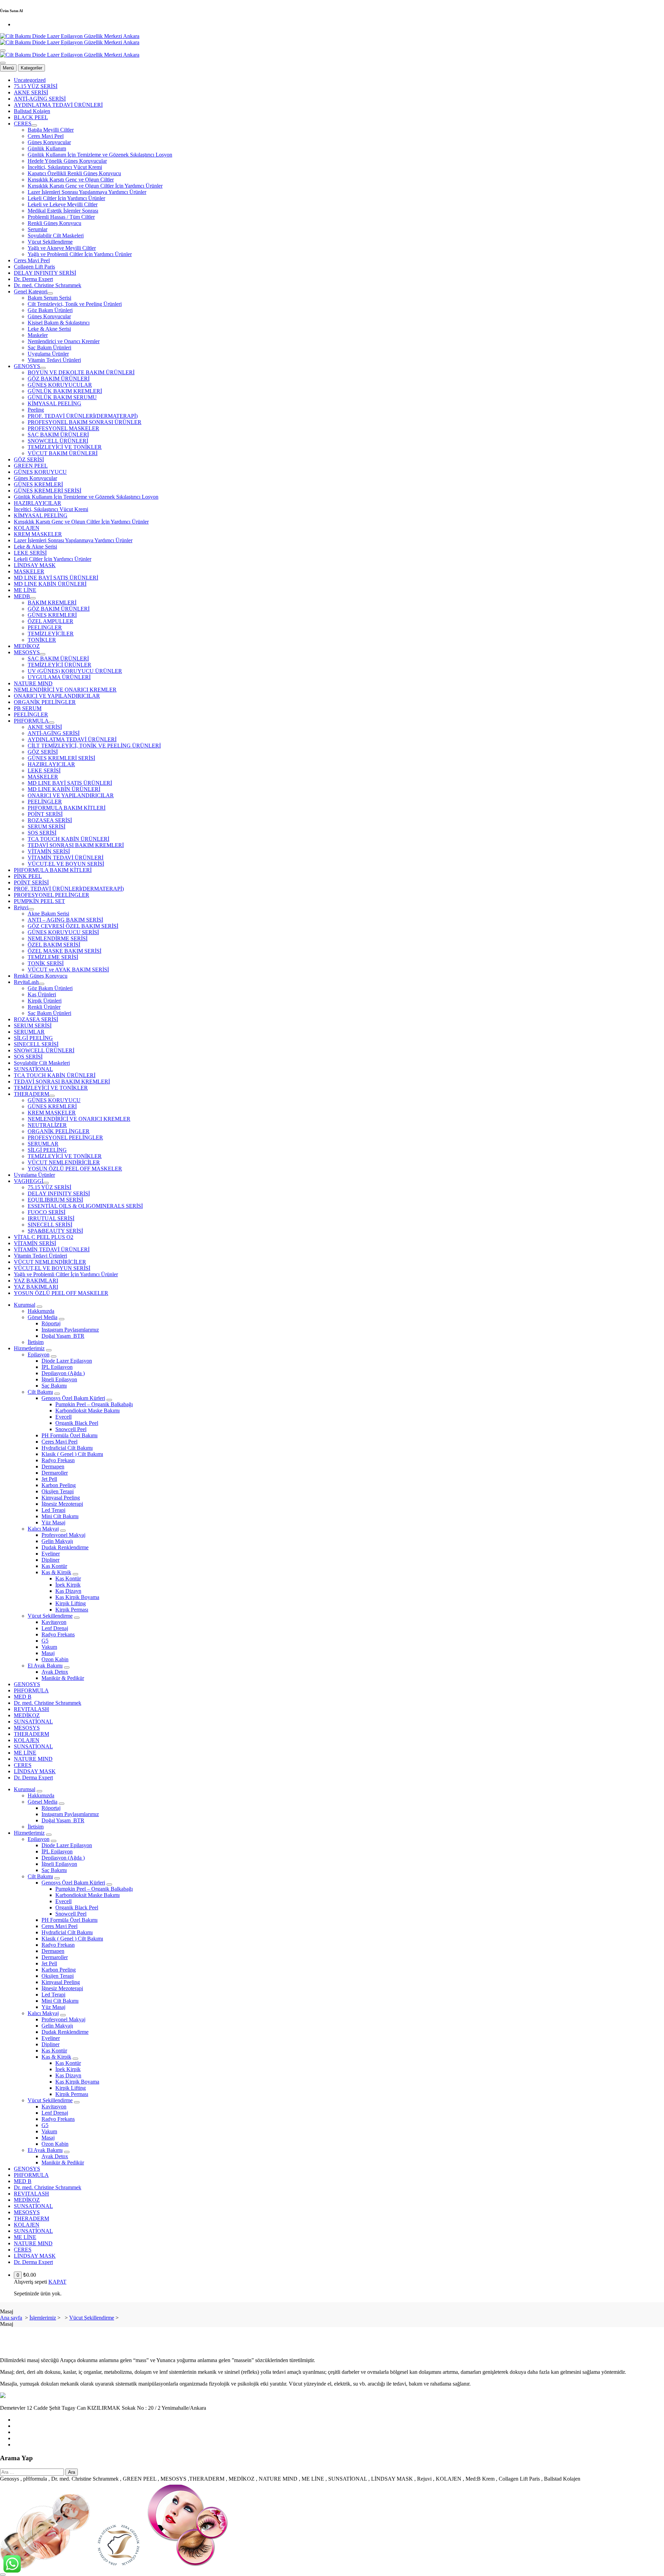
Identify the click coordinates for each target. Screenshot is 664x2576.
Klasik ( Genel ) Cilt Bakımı (72, 1454)
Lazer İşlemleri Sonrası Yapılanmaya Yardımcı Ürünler (87, 192)
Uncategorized (30, 80)
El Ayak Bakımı (45, 1666)
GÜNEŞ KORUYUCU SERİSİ (63, 932)
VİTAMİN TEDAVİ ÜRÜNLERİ (66, 858)
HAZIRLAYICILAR (38, 503)
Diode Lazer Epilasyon (67, 1361)
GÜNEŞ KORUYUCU (40, 472)
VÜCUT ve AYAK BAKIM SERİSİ (68, 970)
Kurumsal (25, 1305)
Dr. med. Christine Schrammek (48, 285)
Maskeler (38, 335)
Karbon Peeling (59, 1485)
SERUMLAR (29, 1032)
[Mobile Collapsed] (34, 125)
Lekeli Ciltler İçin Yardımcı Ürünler (66, 198)
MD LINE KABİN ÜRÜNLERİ (50, 584)
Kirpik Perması (72, 1610)
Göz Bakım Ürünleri (50, 310)
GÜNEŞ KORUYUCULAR (60, 385)
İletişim (36, 1342)
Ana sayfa (11, 2318)
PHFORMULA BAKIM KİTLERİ (67, 808)
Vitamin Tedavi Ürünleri (54, 360)
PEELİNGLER (31, 714)
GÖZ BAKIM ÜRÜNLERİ (59, 379)
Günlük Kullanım (47, 148)
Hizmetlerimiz (29, 1348)
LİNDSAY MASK (35, 565)
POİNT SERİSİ (45, 814)
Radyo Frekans (58, 1634)
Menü (8, 68)
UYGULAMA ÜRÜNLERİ (59, 677)
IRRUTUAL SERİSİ (51, 1218)
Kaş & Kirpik (56, 1572)
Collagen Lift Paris (34, 267)
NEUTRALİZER (47, 1125)
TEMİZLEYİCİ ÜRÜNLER (59, 665)
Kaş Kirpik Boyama (77, 1597)
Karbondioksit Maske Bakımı (87, 1411)
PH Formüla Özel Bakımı (70, 1435)
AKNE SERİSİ (31, 92)
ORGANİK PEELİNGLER (45, 702)
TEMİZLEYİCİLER (51, 634)
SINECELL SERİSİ (36, 1044)
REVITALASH (31, 1709)
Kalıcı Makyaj (43, 1529)
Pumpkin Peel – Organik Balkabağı (94, 1404)
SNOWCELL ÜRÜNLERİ (58, 441)
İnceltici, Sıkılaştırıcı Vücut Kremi (65, 167)
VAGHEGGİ (29, 1181)
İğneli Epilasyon (59, 1379)
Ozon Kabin (55, 1659)
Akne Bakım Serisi (48, 914)
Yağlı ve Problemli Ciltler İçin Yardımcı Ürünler (80, 254)
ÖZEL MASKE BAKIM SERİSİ (64, 951)
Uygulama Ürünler (48, 354)
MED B (23, 1697)
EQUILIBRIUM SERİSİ (55, 1200)
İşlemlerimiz (43, 2318)
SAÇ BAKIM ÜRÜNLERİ (58, 435)
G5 (45, 1641)
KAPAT (57, 2282)
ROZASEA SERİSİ (50, 820)
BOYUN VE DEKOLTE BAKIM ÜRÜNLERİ (81, 372)
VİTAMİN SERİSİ (49, 851)
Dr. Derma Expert (33, 279)
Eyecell (63, 1417)
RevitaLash (26, 982)
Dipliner (50, 1560)
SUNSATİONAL (33, 1069)
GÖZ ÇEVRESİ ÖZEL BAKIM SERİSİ (73, 926)
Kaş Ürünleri (42, 994)
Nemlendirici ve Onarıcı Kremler (64, 341)
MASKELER (29, 571)
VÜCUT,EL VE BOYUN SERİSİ (66, 864)
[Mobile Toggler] (39, 1307)
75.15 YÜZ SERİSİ (36, 86)
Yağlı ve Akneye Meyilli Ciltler (62, 248)
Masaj (48, 1653)
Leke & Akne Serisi (49, 329)
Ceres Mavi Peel (46, 136)
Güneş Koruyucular (49, 142)
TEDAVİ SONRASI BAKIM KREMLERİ (76, 845)
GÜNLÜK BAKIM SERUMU (62, 397)
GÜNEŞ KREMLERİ (38, 484)
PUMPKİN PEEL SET (39, 901)
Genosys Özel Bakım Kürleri (73, 1398)
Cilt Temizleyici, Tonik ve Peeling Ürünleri (75, 304)
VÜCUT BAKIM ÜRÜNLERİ (63, 453)
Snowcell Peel (71, 1429)
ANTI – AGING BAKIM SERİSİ (65, 920)
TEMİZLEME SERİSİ (53, 957)
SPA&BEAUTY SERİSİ (55, 1231)
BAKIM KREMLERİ (52, 603)
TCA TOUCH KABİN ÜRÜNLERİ (68, 839)
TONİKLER (42, 640)
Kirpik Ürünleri (45, 1001)
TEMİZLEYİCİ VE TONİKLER (65, 447)
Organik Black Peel (77, 1423)
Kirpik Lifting (71, 1603)
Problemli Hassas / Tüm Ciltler (61, 217)
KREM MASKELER (38, 534)
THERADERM (31, 1094)
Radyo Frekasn (58, 1460)
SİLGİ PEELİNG (33, 1038)
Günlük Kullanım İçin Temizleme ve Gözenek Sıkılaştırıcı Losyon (100, 155)
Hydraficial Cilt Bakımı (67, 1448)
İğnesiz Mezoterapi (62, 1504)
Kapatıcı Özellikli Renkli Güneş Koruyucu (74, 173)
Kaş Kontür (54, 1566)
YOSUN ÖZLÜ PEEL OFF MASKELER (75, 1169)
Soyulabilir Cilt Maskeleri (56, 236)
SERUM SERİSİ (47, 826)
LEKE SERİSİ (30, 553)
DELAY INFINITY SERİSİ (45, 273)
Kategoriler (31, 68)
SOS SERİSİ (42, 833)
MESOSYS (27, 652)
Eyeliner (51, 1554)
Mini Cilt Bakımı (60, 1516)
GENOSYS (27, 366)
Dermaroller (55, 1473)
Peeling (36, 410)
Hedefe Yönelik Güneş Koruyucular (67, 161)
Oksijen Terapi (58, 1491)
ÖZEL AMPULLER (50, 621)
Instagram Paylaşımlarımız (70, 1330)
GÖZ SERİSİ (29, 459)
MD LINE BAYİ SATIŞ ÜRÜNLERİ (56, 578)
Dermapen (53, 1466)
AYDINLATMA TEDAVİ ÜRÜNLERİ (58, 105)
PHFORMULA (31, 721)
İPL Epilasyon (57, 1367)
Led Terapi (53, 1510)
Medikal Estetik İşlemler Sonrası (63, 211)
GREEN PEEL (31, 466)
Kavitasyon (54, 1622)
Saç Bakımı (54, 1386)
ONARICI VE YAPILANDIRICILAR (57, 696)
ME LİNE (25, 590)
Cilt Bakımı (40, 1392)
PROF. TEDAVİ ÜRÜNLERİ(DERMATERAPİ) (83, 416)
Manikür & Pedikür (63, 1678)
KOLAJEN (27, 528)
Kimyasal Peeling (61, 1498)
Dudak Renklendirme (65, 1547)
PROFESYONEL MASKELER (63, 428)
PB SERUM (28, 708)
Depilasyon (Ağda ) (63, 1373)
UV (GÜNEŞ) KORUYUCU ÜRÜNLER (75, 671)
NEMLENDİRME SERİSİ (58, 938)
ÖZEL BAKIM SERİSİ (54, 945)
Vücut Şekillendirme (50, 242)
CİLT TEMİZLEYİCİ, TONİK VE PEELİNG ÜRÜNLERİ (94, 746)
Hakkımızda (41, 1311)
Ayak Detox (55, 1672)
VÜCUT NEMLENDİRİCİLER (64, 1162)
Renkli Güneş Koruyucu (54, 223)
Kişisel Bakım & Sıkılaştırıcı (59, 323)
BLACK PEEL (31, 117)
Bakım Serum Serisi (49, 298)
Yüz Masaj (53, 1522)
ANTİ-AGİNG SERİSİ (40, 99)
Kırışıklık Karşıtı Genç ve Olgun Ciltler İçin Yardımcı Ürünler (95, 186)
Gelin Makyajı (57, 1541)
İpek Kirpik (68, 1585)
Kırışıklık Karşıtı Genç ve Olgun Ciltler (71, 180)
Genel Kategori (31, 292)
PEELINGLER (45, 627)
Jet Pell (49, 1479)
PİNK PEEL (28, 876)
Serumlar (38, 229)
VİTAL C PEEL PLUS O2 (44, 1237)
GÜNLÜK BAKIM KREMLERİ (65, 391)
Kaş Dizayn (68, 1591)
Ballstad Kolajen (32, 111)
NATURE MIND (33, 683)
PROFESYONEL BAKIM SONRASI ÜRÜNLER (85, 422)
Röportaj (51, 1323)
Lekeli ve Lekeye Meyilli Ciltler (63, 204)
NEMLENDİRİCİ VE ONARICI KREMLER (65, 690)
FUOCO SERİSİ (47, 1212)
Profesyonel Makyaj (63, 1535)
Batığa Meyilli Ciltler (51, 130)
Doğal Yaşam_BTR (63, 1336)
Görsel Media (43, 1317)
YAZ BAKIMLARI (36, 1281)
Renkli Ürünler (44, 1007)
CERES (23, 124)
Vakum (49, 1647)
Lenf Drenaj (55, 1628)
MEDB (22, 596)
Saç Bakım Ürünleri (49, 347)
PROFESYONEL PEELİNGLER (52, 895)
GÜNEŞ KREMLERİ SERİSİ (48, 491)
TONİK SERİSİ (46, 963)
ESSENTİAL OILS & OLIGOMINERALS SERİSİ (85, 1206)
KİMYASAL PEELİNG (54, 403)
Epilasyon (39, 1355)
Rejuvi (21, 907)
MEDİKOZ (27, 646)
